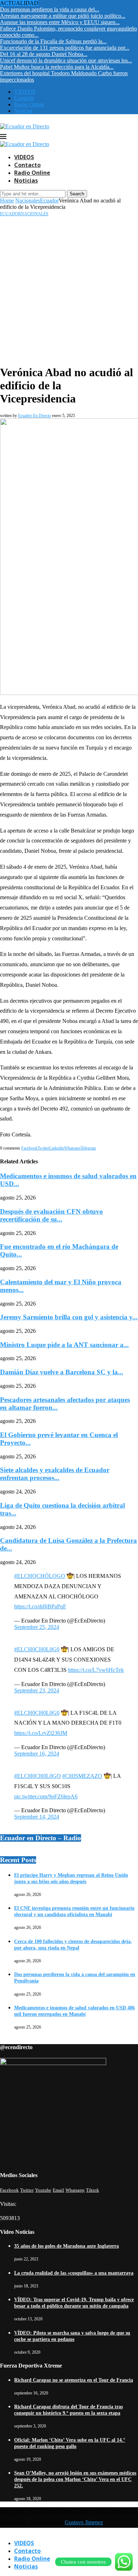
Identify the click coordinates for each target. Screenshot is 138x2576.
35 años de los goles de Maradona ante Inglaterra (67, 2246)
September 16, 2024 (37, 1754)
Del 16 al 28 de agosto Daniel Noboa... (44, 54)
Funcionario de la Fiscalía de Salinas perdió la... (53, 41)
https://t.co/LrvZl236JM (41, 1733)
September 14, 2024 (37, 1817)
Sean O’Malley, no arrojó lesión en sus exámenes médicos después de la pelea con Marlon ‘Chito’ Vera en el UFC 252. (75, 2479)
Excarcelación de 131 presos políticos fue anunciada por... (65, 48)
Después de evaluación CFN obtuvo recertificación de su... (51, 1215)
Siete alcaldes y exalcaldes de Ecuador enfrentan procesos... (55, 1474)
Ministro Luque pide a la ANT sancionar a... (64, 1345)
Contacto (24, 98)
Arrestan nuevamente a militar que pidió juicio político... (63, 16)
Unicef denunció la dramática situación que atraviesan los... (66, 60)
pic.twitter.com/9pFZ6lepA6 (46, 1796)
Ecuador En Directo (34, 416)
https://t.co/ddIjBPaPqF (40, 1606)
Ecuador (49, 201)
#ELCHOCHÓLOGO (40, 1576)
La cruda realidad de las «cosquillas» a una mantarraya (74, 2273)
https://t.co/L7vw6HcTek (96, 1670)
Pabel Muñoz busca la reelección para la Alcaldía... (57, 67)
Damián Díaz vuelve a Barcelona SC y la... (62, 1372)
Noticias (23, 111)
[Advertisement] (69, 289)
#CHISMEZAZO (82, 1776)
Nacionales (28, 201)
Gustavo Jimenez (84, 2522)
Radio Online (29, 104)
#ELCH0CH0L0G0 (37, 1649)
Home (7, 201)
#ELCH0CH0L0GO (38, 1776)
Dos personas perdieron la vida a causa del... (50, 9)
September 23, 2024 (37, 1690)
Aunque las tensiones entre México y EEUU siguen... (60, 22)
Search (77, 194)
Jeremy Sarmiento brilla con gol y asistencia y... (69, 1317)
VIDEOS (25, 92)
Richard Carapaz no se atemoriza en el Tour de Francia (74, 2380)
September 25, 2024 (37, 1627)
